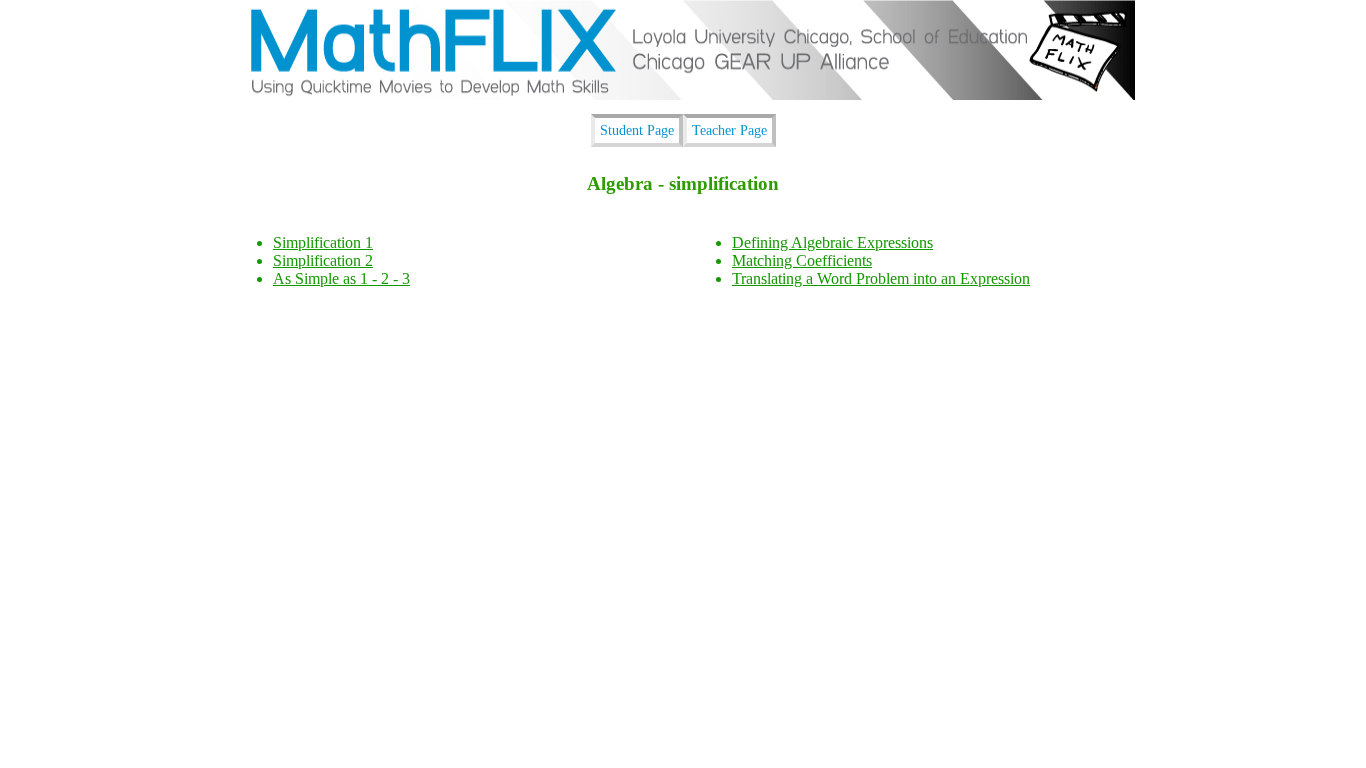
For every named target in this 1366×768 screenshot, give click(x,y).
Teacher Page (729, 130)
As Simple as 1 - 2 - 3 (341, 278)
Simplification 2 (323, 260)
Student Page (637, 130)
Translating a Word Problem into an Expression (881, 278)
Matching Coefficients (802, 260)
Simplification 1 (323, 242)
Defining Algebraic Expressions (832, 242)
